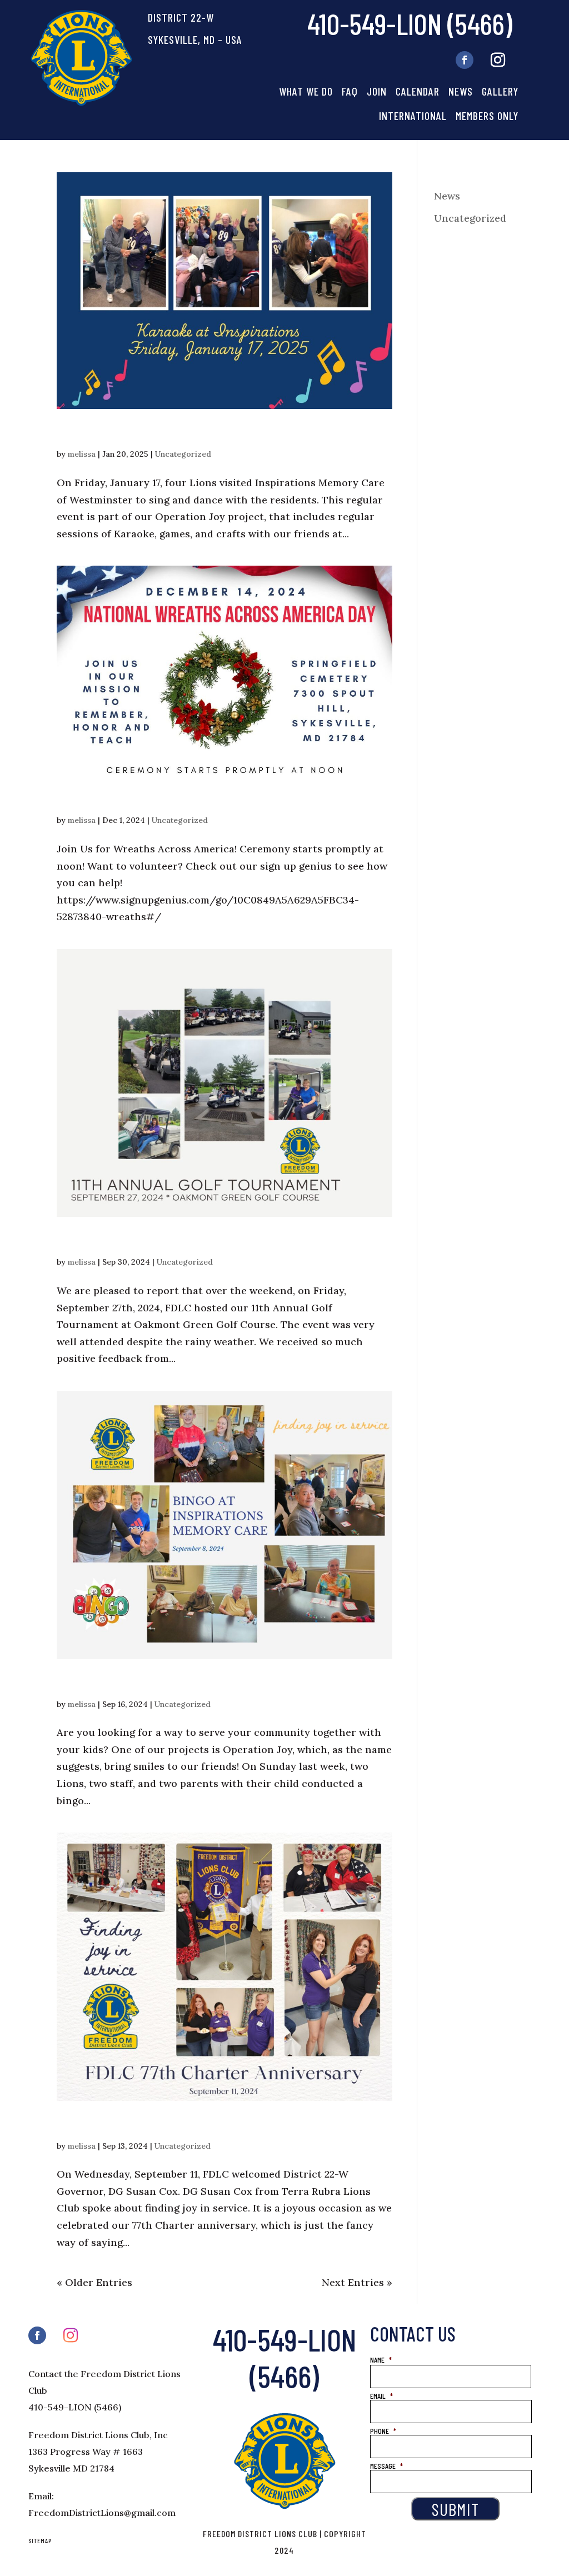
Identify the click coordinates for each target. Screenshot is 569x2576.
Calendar (418, 91)
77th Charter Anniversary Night (167, 2125)
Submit (455, 2509)
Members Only (487, 116)
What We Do (306, 91)
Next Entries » (357, 2282)
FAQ (350, 91)
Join (377, 91)
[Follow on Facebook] (465, 60)
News (461, 91)
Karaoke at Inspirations (137, 433)
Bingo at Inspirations (128, 1683)
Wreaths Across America (142, 799)
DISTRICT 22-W (181, 17)
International (413, 116)
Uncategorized (183, 454)
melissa (82, 454)
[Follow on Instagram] (498, 60)
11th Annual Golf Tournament (157, 1240)
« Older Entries (94, 2282)
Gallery (500, 91)
